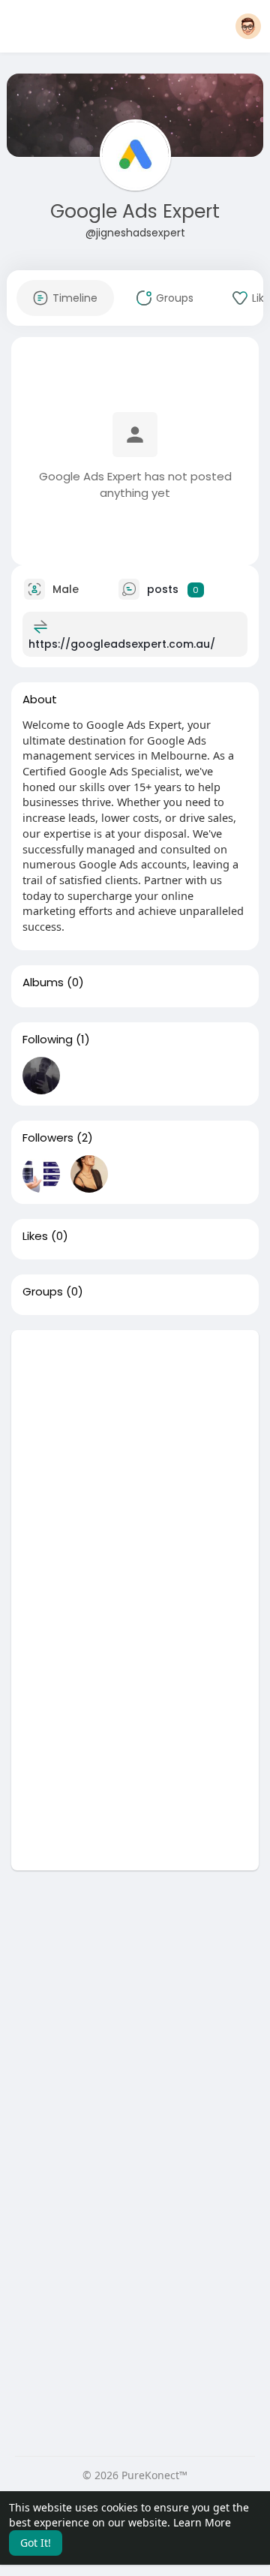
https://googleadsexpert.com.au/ (122, 644)
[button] (248, 26)
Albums (43, 983)
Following (48, 1040)
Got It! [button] (36, 2543)
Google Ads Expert (135, 211)
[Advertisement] (135, 1465)
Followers (48, 1138)
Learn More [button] (202, 2522)
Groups (43, 1292)
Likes (35, 1236)
